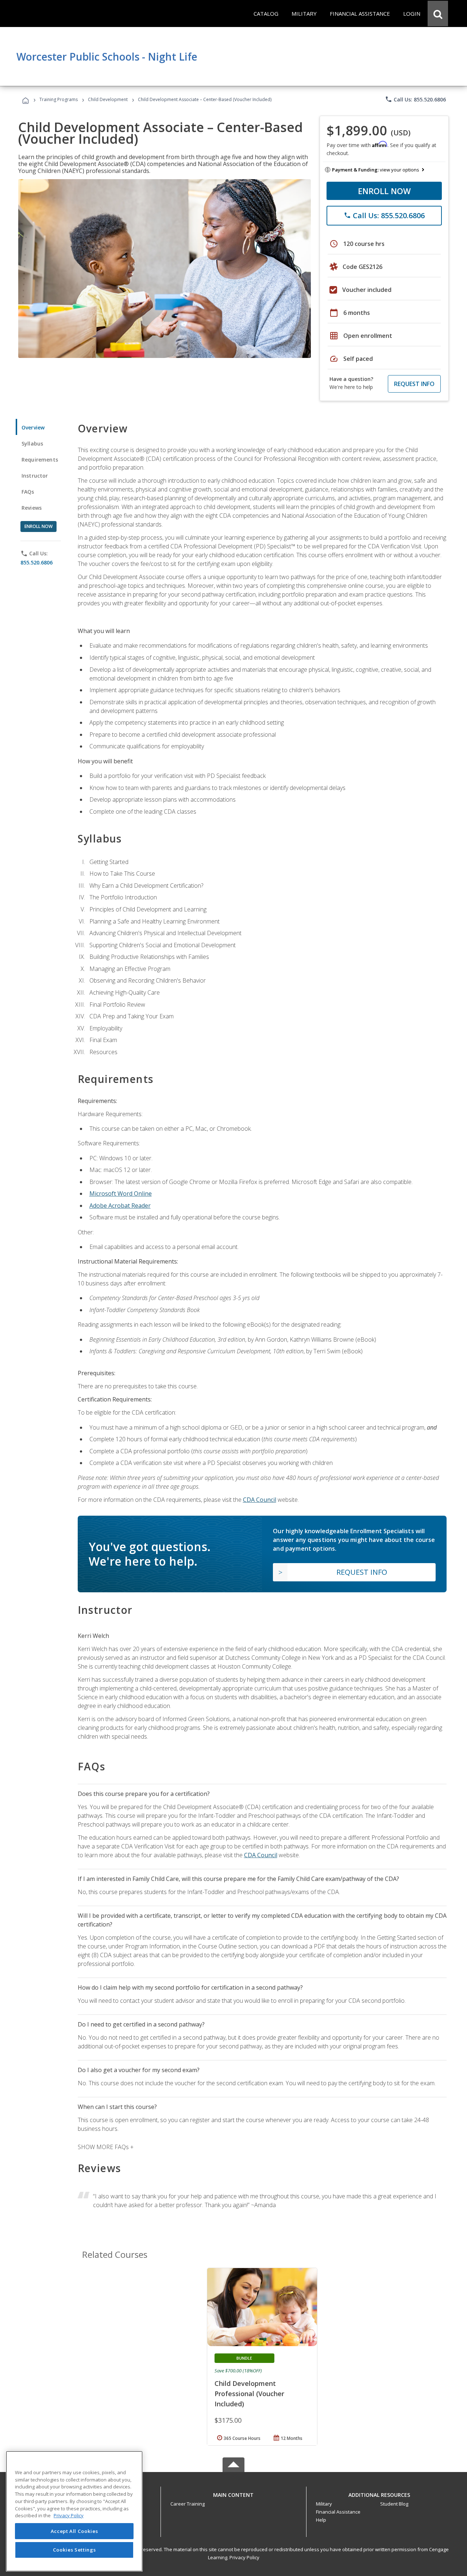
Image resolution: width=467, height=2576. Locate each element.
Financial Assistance (338, 2512)
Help (321, 2520)
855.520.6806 (36, 562)
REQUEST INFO (414, 384)
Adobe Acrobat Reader (120, 1206)
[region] (74, 2511)
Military (324, 2504)
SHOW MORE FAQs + (106, 2147)
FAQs (28, 492)
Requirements (40, 460)
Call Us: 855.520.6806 (415, 99)
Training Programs (59, 99)
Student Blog (394, 2504)
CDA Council (260, 1500)
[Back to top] (233, 2493)
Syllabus (32, 444)
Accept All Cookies (74, 2531)
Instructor (35, 476)
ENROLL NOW (384, 191)
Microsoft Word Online (121, 1193)
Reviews (32, 508)
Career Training (188, 2504)
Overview (33, 427)
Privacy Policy (244, 2557)
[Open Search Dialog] (438, 14)
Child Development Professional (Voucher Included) (249, 2394)
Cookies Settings (74, 2550)
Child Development (108, 99)
